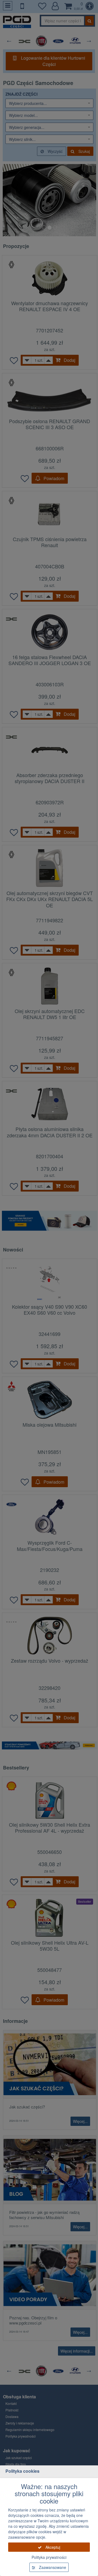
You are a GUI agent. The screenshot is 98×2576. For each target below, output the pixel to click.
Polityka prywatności (49, 2557)
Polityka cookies (22, 2471)
